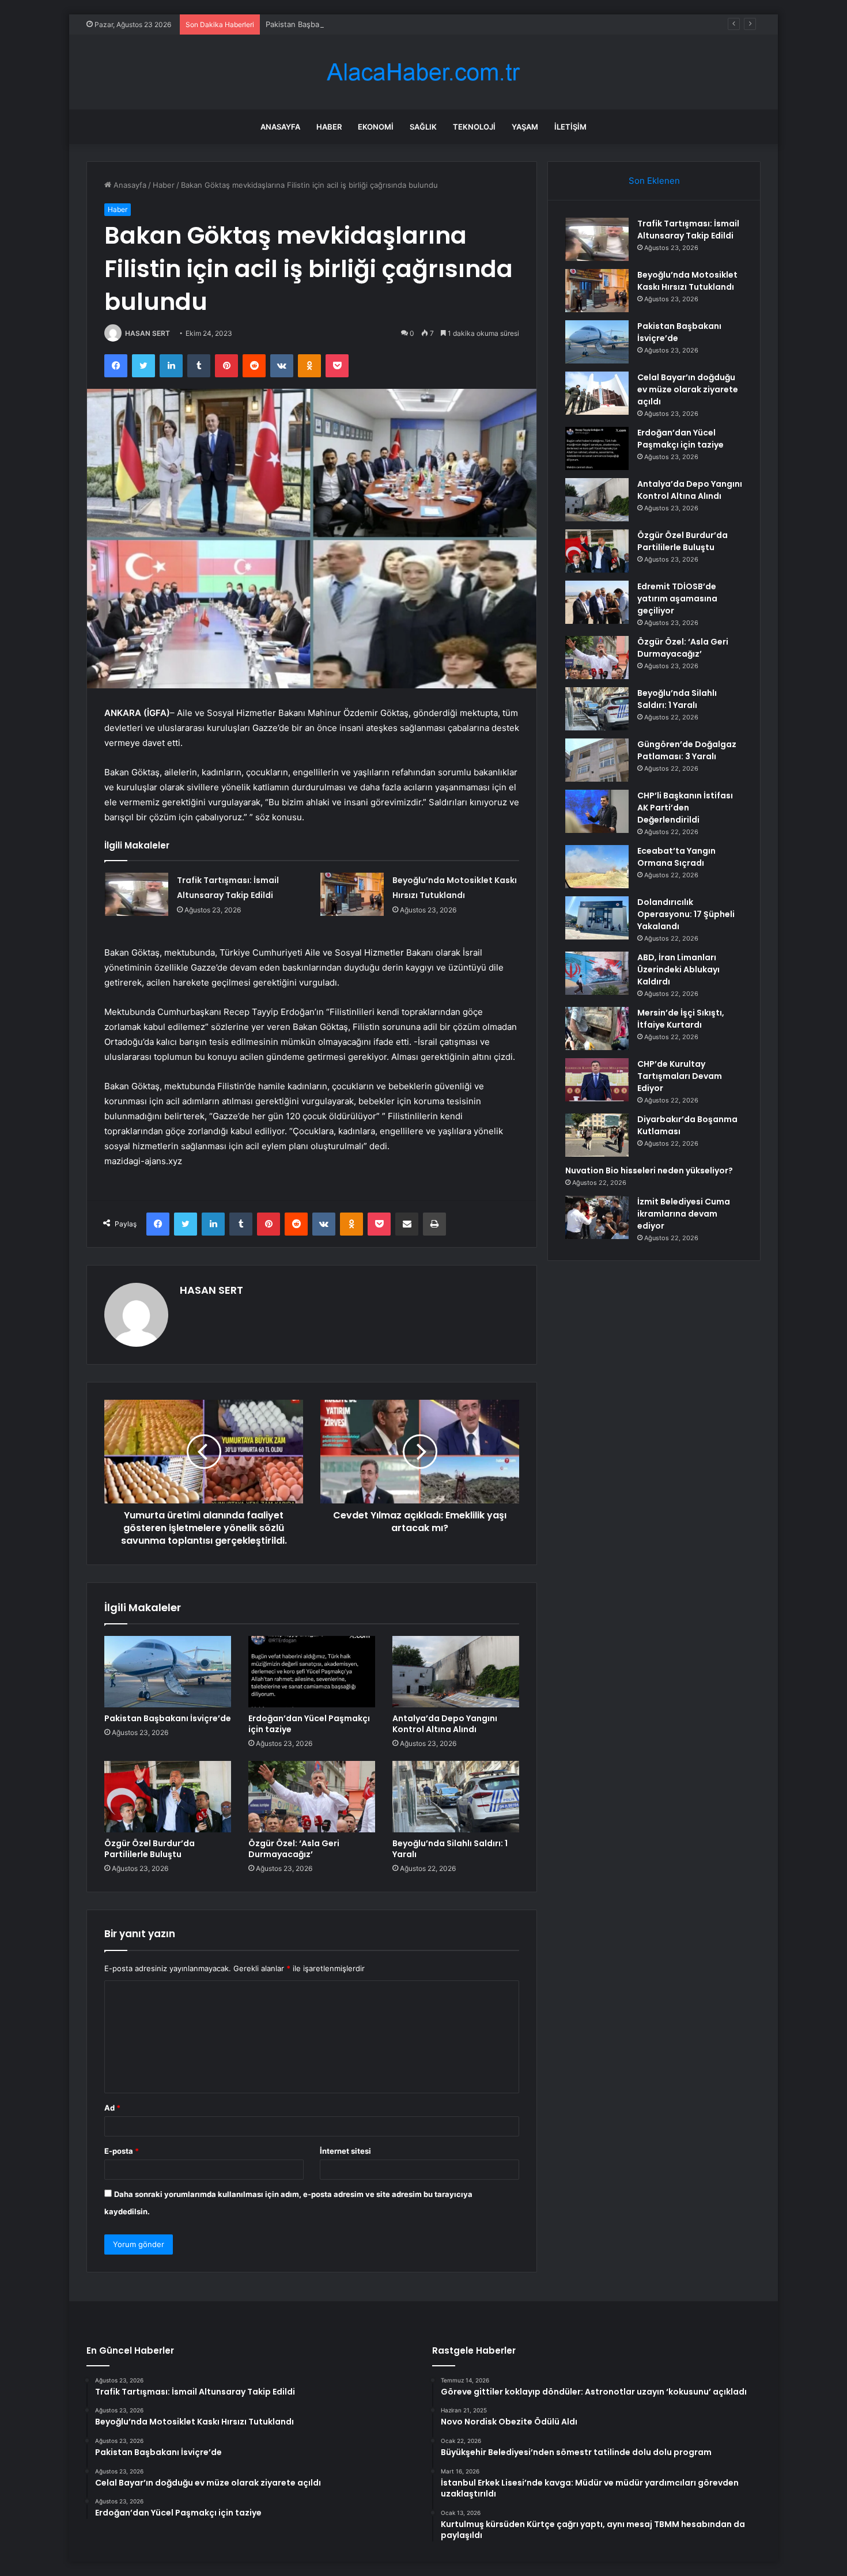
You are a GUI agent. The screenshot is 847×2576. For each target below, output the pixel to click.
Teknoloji (474, 127)
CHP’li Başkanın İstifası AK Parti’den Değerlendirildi (685, 808)
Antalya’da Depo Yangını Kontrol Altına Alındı (445, 1724)
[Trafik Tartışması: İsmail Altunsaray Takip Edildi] (137, 894)
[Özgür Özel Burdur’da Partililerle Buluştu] (168, 1797)
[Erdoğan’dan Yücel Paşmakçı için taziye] (312, 1672)
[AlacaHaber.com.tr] (423, 72)
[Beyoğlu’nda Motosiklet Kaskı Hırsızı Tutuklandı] (352, 894)
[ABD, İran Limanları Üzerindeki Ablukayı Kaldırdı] (597, 973)
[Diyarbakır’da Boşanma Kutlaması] (597, 1135)
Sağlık (423, 127)
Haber (329, 127)
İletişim (570, 127)
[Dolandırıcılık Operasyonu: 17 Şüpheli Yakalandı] (597, 918)
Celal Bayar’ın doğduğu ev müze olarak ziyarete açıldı (688, 389)
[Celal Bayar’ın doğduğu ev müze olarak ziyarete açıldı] (597, 393)
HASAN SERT (148, 333)
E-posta (122, 2151)
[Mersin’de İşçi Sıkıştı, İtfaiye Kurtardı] (597, 1028)
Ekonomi (376, 127)
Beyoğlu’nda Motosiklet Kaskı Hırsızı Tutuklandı (687, 281)
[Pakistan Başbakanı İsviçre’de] (168, 1672)
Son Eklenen (654, 181)
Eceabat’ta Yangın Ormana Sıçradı (676, 857)
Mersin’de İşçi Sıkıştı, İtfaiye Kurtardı (681, 1019)
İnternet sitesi (345, 2151)
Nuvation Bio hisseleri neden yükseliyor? (649, 1170)
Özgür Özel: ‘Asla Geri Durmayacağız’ (294, 1849)
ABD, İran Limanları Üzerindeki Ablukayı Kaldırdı (678, 969)
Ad (112, 2108)
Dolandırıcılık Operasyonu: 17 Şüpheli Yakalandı (686, 914)
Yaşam (525, 127)
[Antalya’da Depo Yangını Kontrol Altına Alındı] (456, 1672)
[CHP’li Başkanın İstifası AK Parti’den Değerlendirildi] (597, 811)
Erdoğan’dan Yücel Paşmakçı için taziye (309, 1724)
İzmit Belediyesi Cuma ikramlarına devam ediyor (684, 1214)
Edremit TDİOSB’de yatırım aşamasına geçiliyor (677, 598)
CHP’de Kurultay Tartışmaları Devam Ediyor (680, 1076)
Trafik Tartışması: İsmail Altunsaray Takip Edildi (688, 230)
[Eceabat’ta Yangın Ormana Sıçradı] (597, 867)
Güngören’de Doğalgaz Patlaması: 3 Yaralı (687, 750)
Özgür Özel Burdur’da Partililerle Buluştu (150, 1849)
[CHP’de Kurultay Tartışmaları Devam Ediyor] (597, 1080)
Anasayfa (280, 127)
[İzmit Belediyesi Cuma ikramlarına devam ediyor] (597, 1217)
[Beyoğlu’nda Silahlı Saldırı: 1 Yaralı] (456, 1797)
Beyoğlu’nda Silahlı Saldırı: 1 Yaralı (450, 1849)
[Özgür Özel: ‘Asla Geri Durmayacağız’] (312, 1797)
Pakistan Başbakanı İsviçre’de (317, 24)
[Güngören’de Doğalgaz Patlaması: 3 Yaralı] (597, 760)
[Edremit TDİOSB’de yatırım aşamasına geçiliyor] (597, 602)
